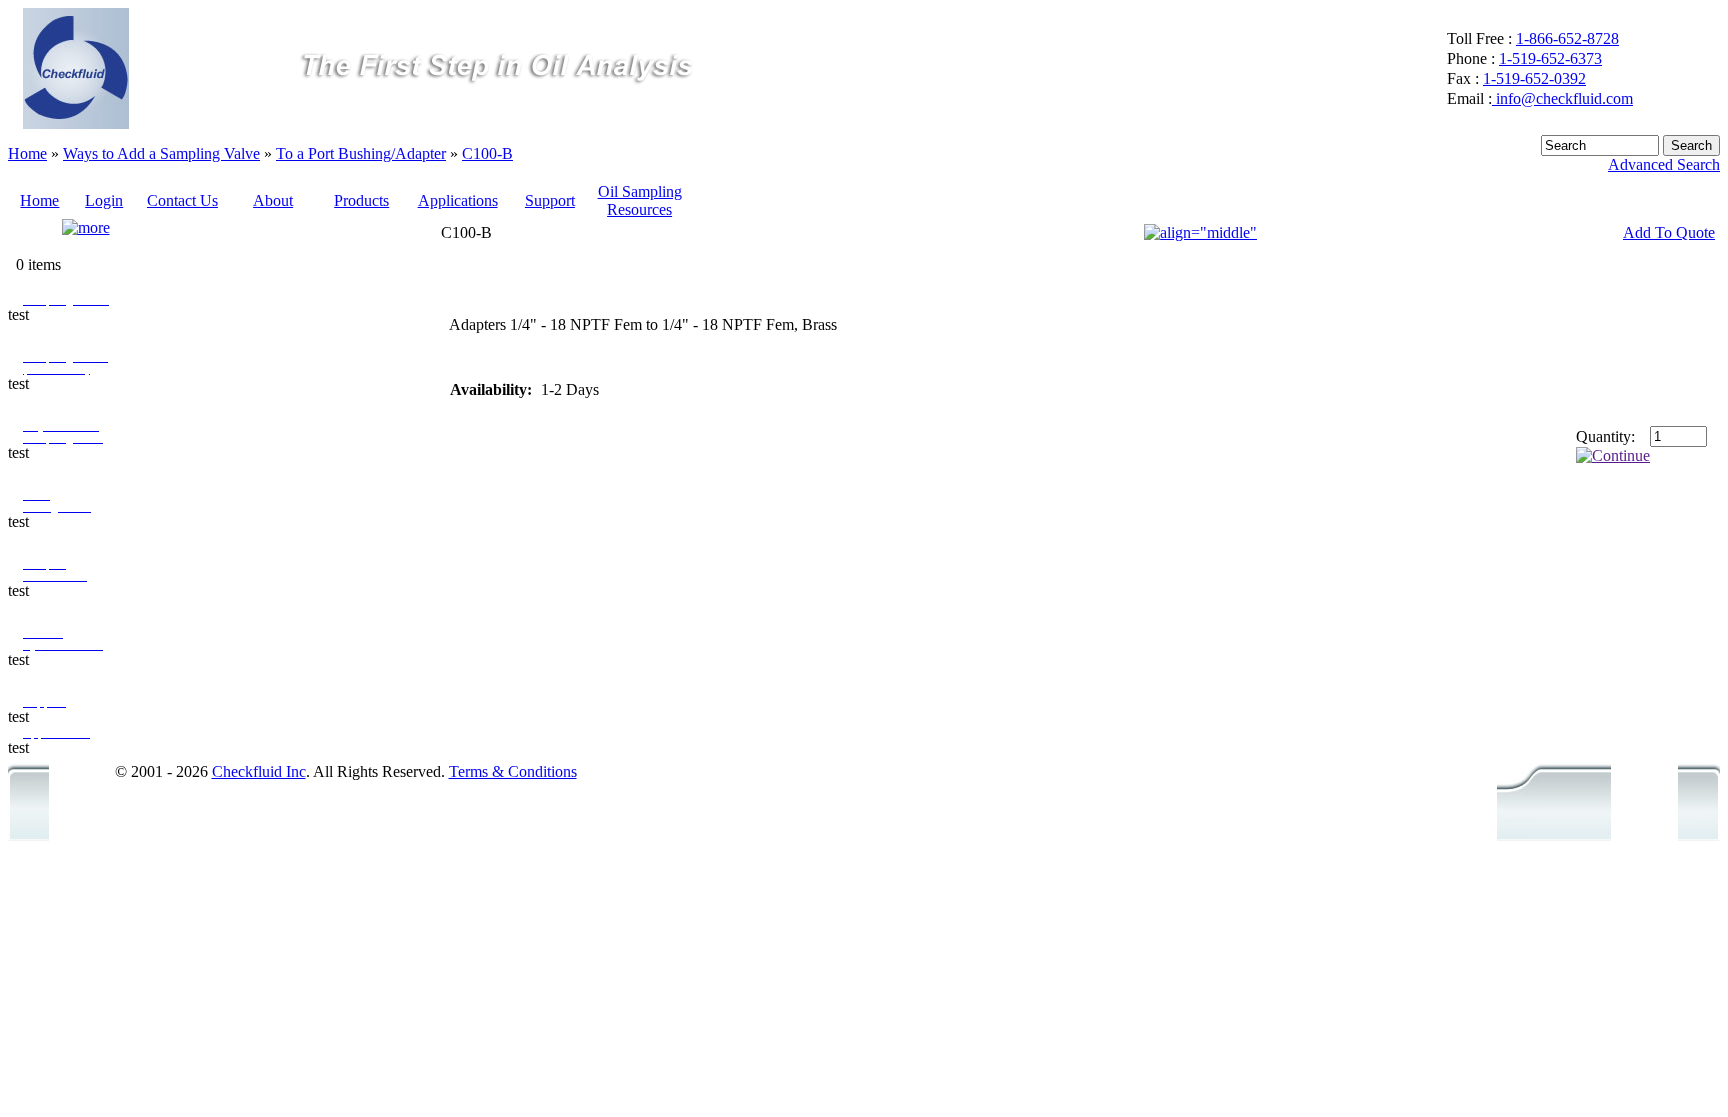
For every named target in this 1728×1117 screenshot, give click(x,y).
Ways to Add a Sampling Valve (161, 153)
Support (550, 200)
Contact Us (182, 200)
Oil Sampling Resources (640, 200)
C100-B (487, 153)
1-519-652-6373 (1550, 58)
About (273, 200)
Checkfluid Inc (259, 771)
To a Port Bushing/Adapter (361, 153)
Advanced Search (1664, 164)
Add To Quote (1669, 232)
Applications (458, 200)
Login (104, 200)
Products (361, 200)
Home (27, 153)
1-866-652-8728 (1567, 38)
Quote (39, 228)
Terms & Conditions (513, 771)
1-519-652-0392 (1534, 78)
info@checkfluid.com (1562, 98)
